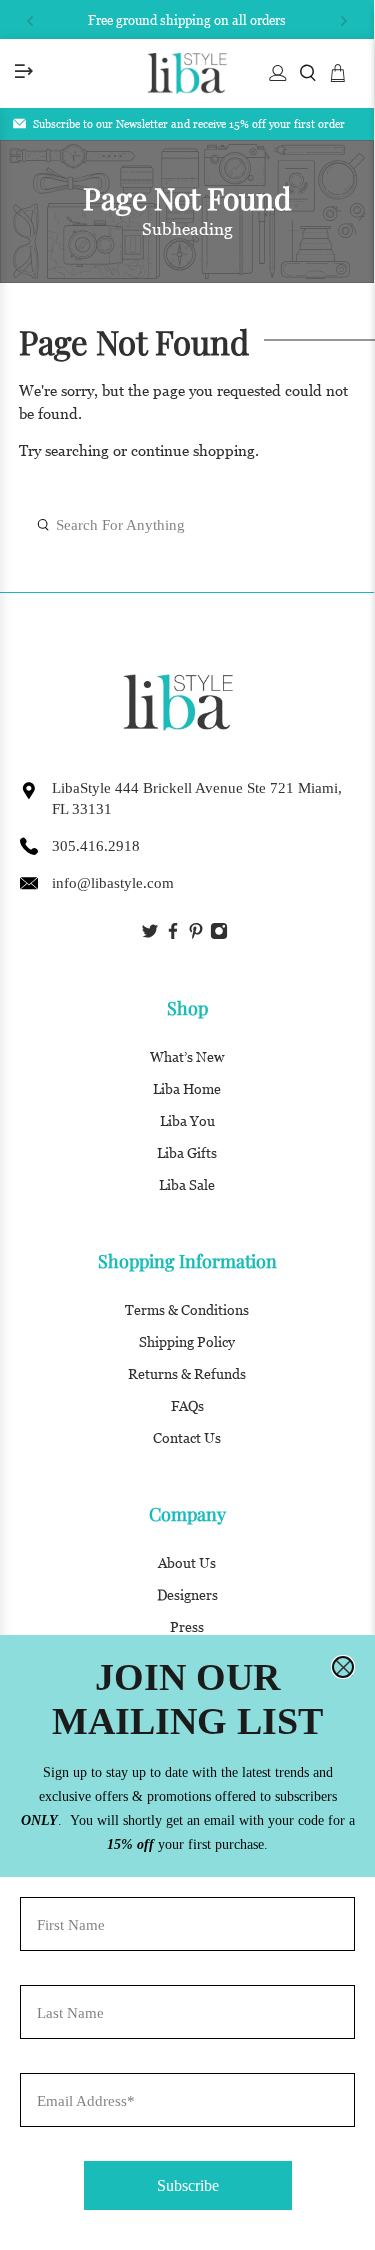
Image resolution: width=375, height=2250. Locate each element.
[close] (343, 1667)
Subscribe (188, 2185)
